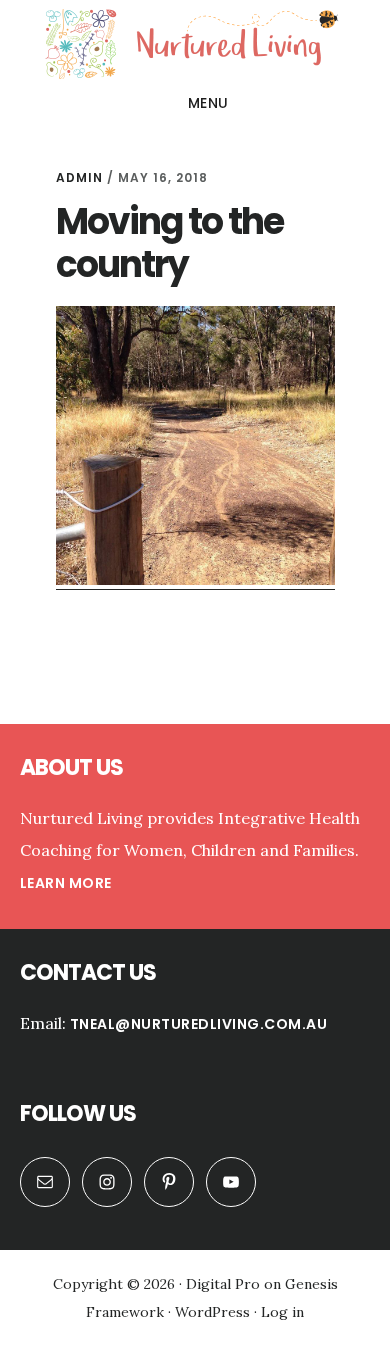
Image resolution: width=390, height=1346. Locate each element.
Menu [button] (208, 103)
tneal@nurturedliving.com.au (199, 1024)
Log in (282, 1312)
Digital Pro (223, 1284)
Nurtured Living (195, 44)
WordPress (212, 1312)
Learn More (66, 883)
